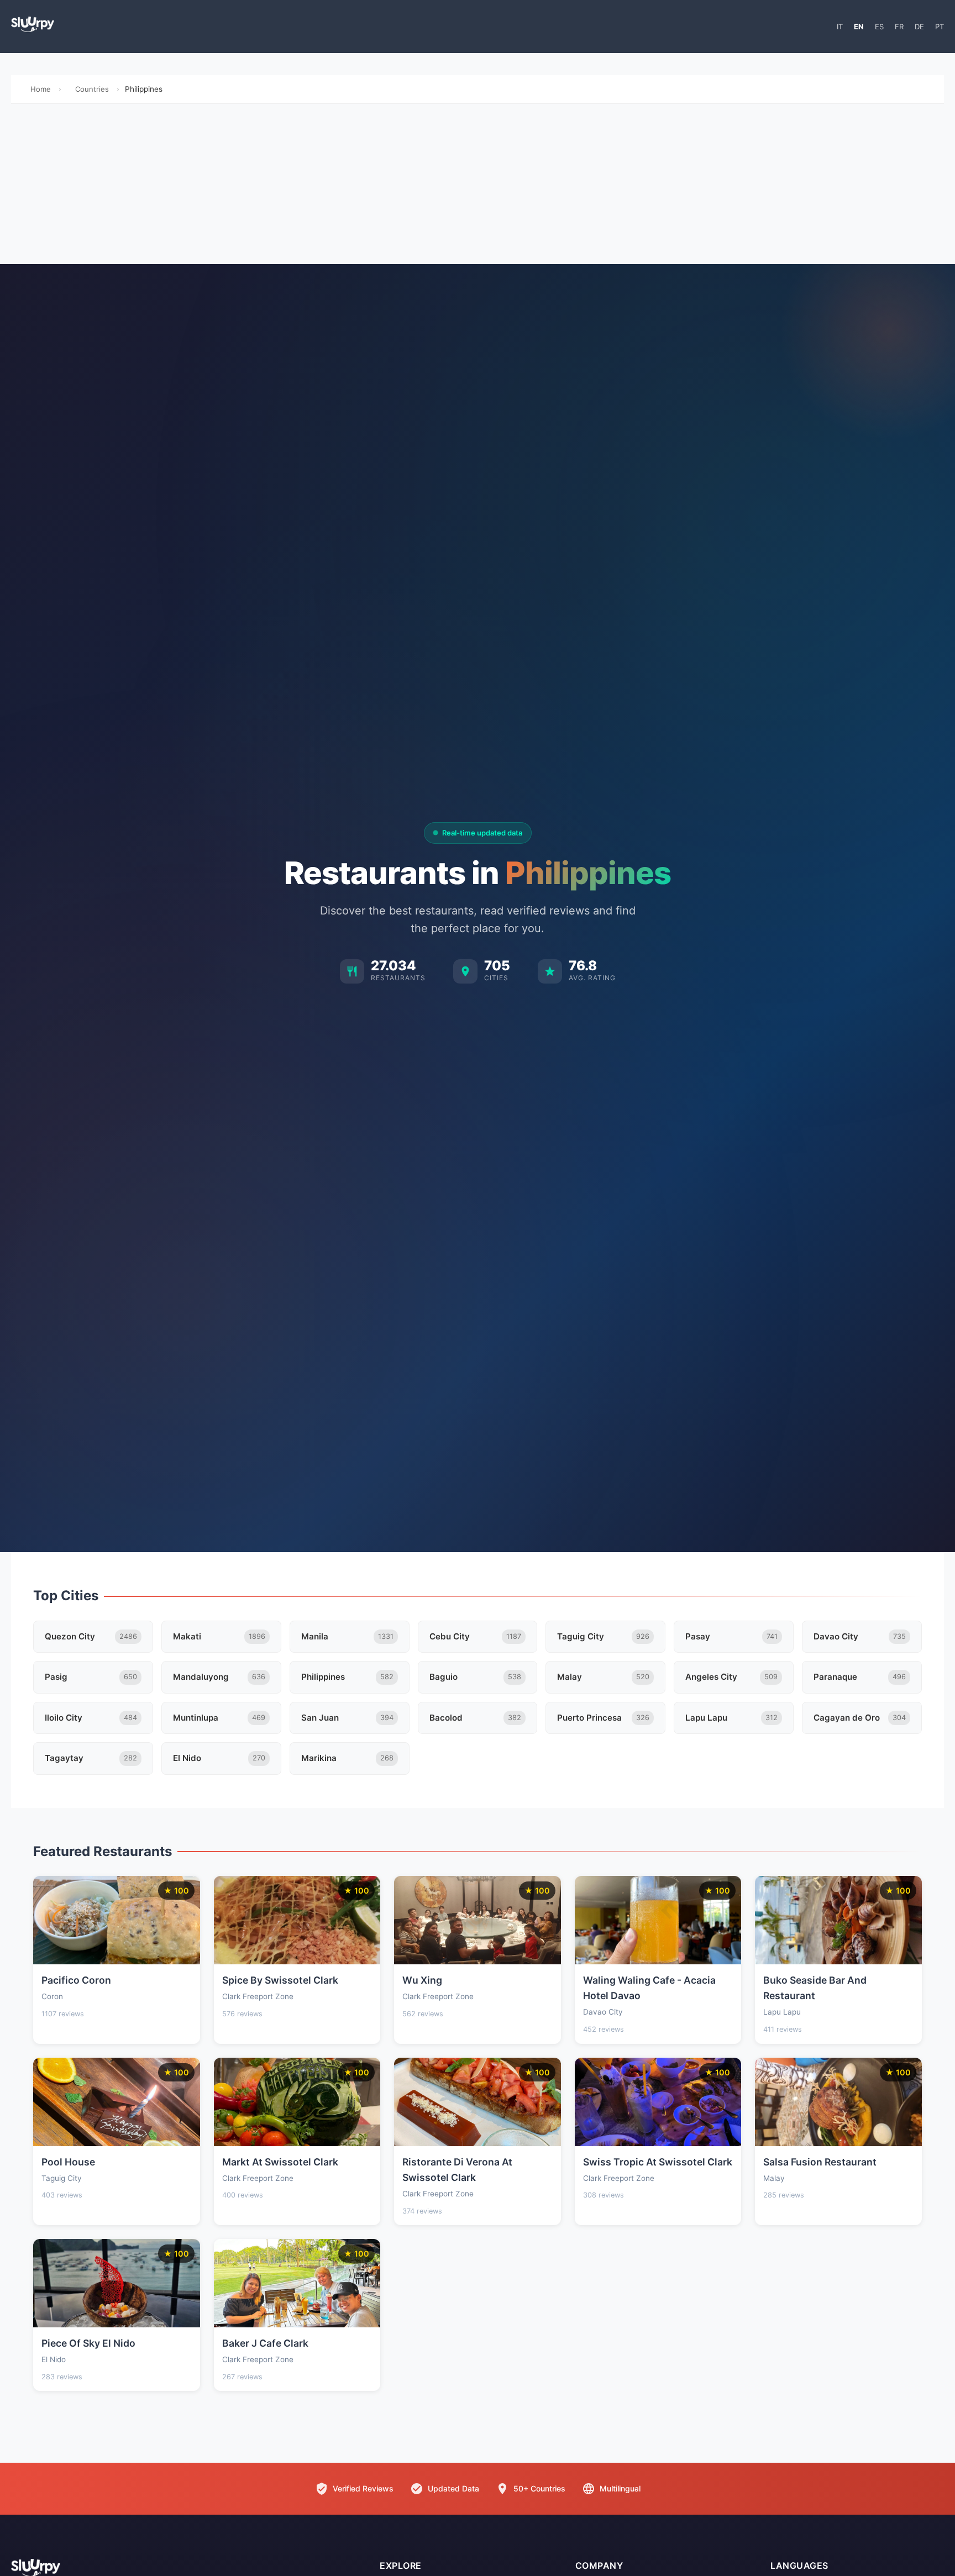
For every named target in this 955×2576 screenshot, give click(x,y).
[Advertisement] (478, 187)
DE (919, 27)
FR (899, 27)
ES (879, 27)
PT (940, 27)
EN (859, 27)
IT (840, 27)
